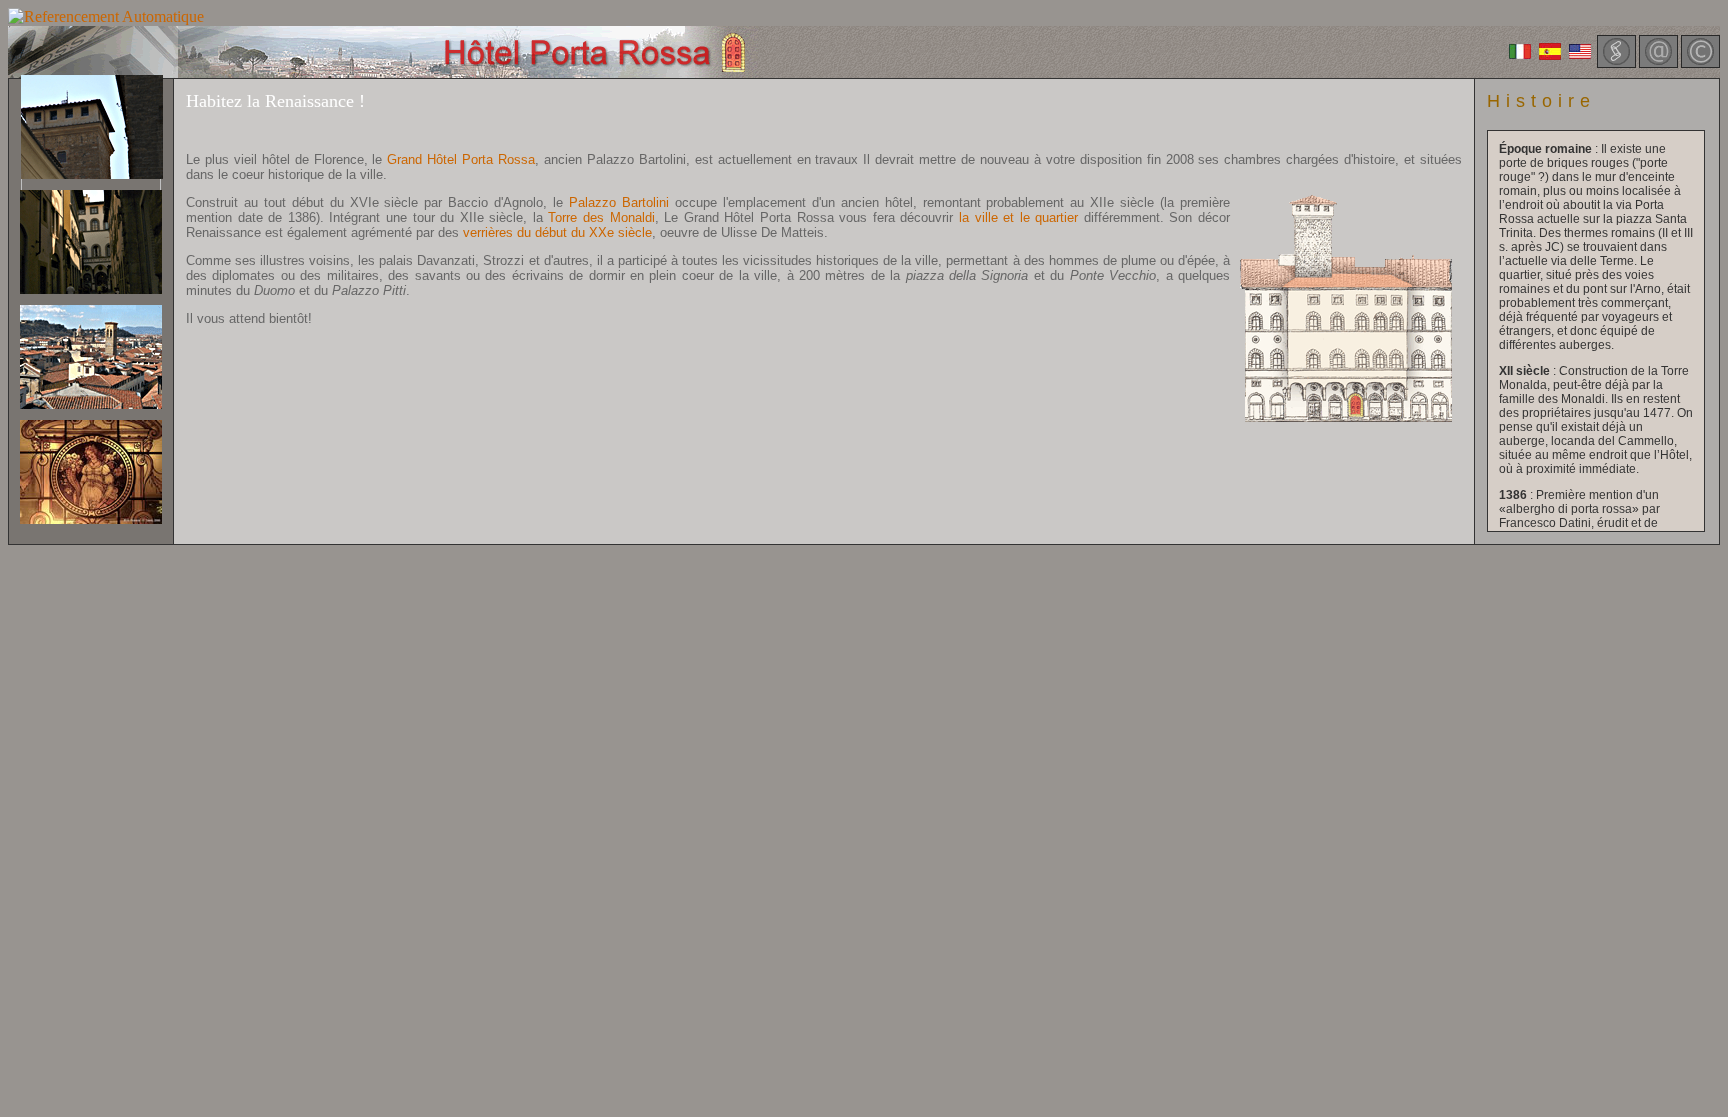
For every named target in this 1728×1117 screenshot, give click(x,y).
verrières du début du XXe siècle (557, 232)
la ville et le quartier (1018, 217)
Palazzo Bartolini (619, 202)
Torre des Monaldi (601, 217)
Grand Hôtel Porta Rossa (461, 159)
